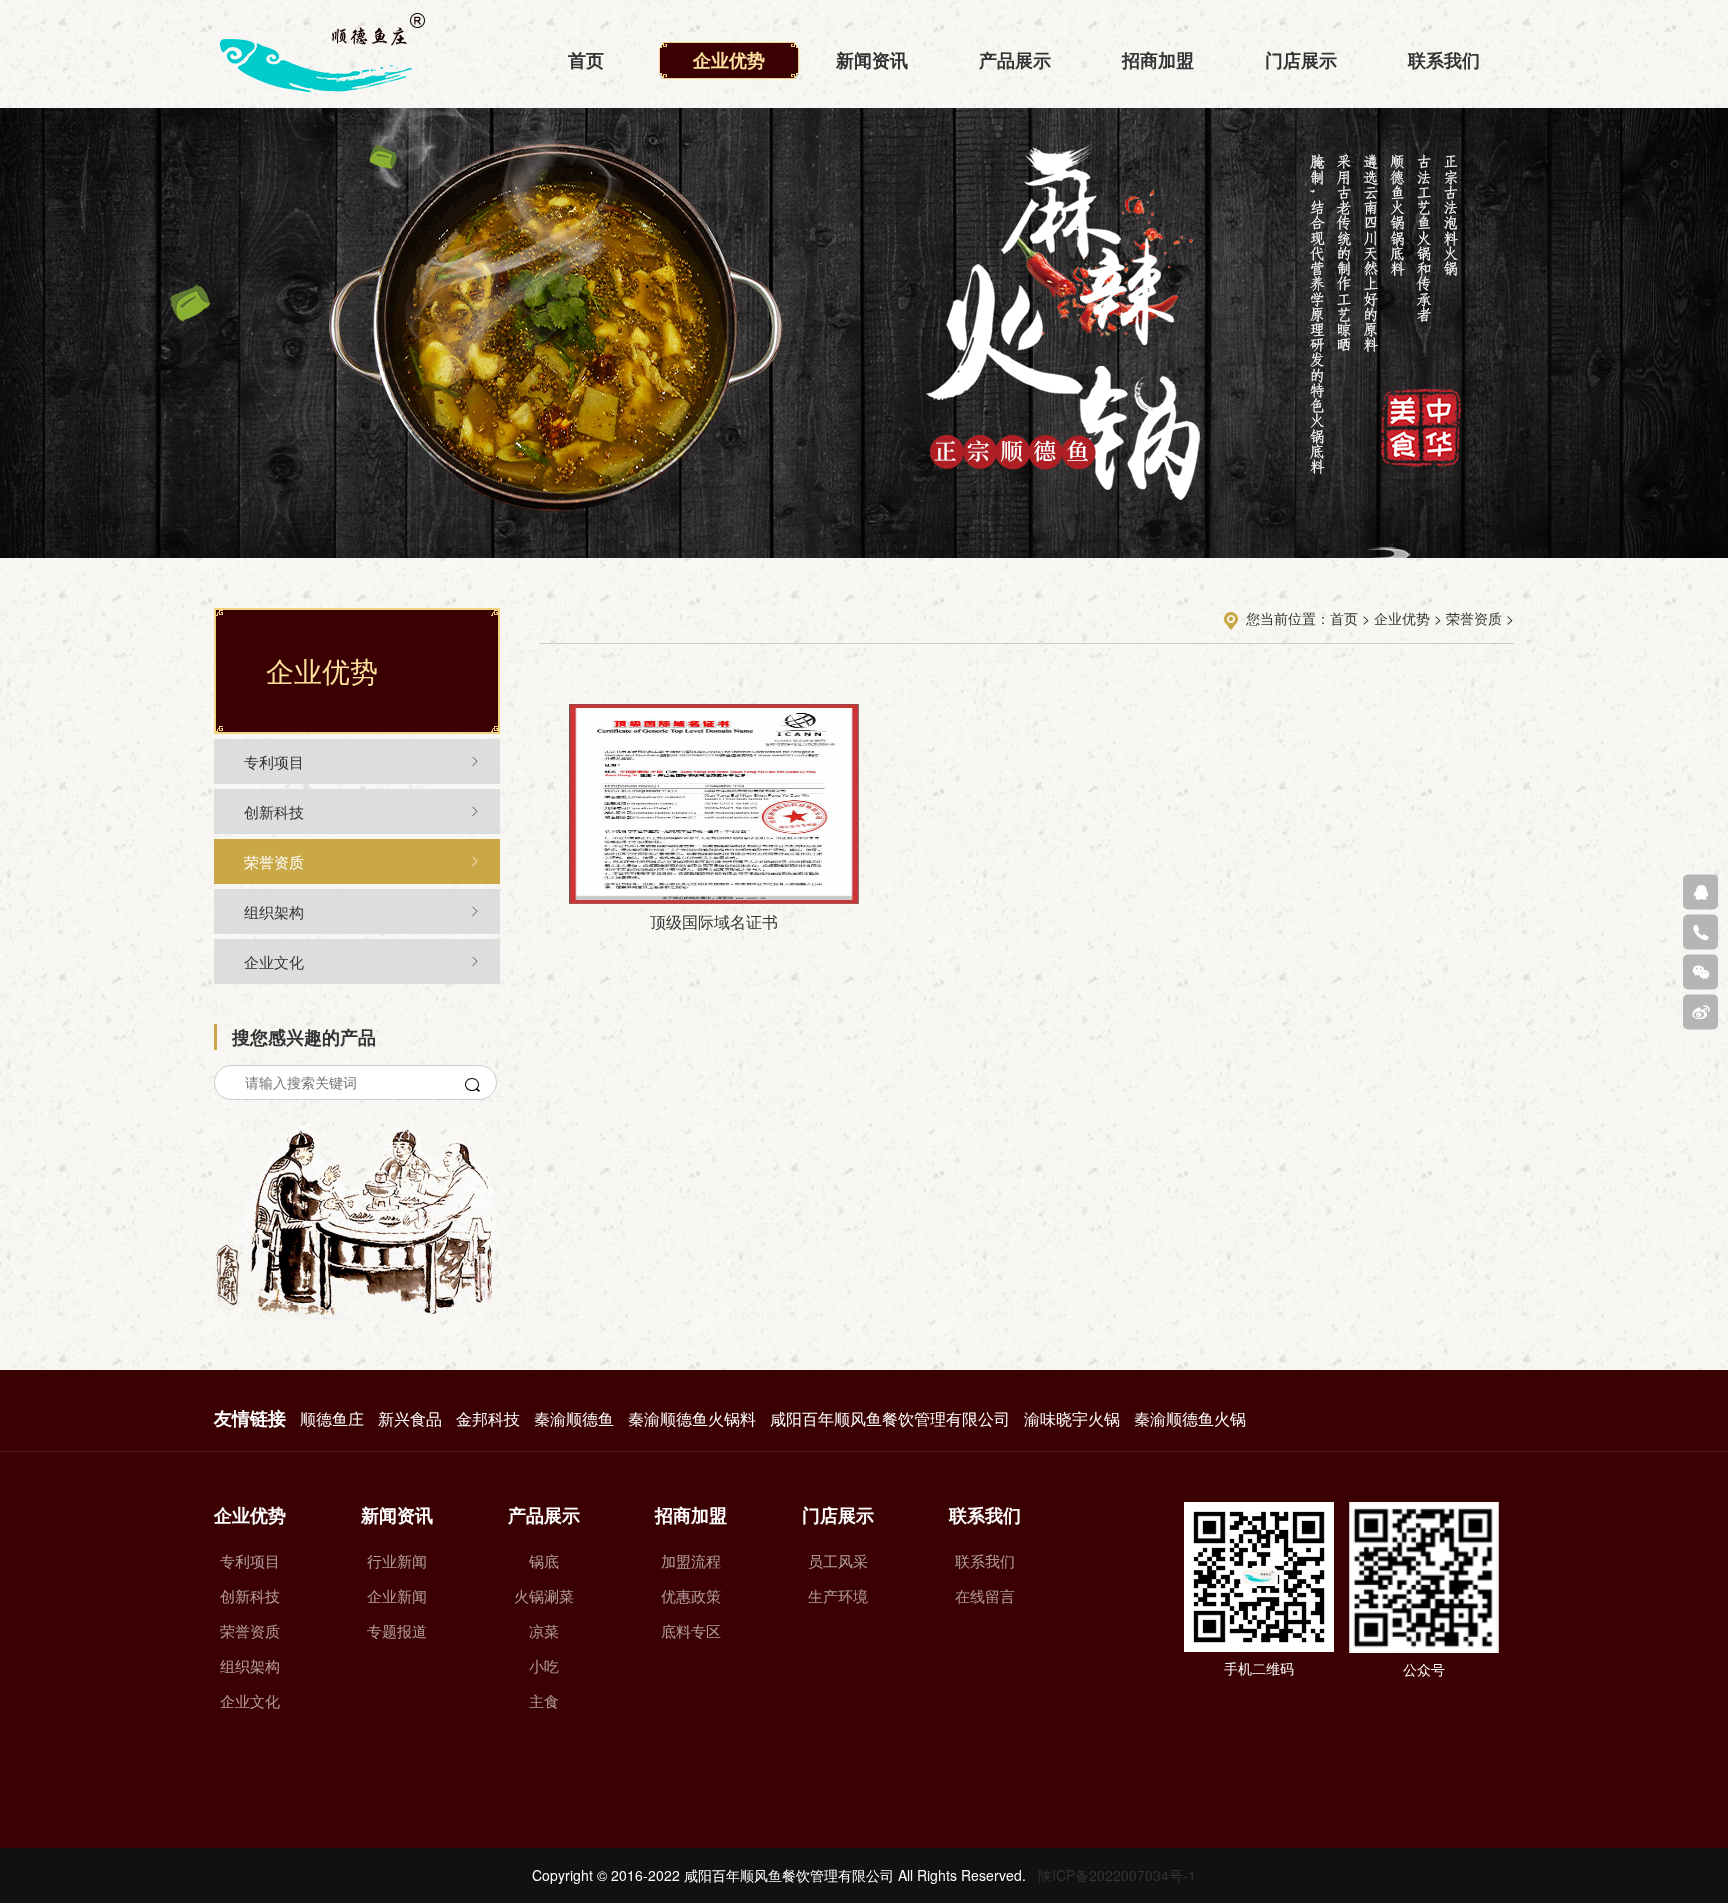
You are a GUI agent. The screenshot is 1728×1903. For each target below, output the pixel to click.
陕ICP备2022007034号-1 (1117, 1875)
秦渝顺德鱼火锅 (1190, 1418)
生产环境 (838, 1595)
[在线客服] (1700, 891)
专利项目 (274, 761)
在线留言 (985, 1595)
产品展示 (1015, 60)
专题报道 (397, 1630)
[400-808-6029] (1700, 931)
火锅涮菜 (544, 1595)
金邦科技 (488, 1418)
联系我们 (1444, 60)
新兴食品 (410, 1418)
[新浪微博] (1700, 1011)
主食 (544, 1700)
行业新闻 (397, 1560)
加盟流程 (691, 1560)
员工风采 (838, 1560)
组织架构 (274, 911)
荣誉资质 (274, 861)
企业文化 (274, 961)
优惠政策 (691, 1595)
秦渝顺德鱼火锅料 (692, 1418)
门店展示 (1301, 60)
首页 (586, 60)
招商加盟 (1158, 60)
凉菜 (544, 1630)
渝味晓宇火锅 (1072, 1418)
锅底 (544, 1560)
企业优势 (729, 60)
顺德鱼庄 (332, 1418)
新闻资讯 (872, 60)
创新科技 (274, 811)
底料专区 (691, 1630)
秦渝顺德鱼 (574, 1418)
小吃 (544, 1665)
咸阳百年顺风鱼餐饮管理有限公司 (890, 1418)
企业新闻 (397, 1595)
